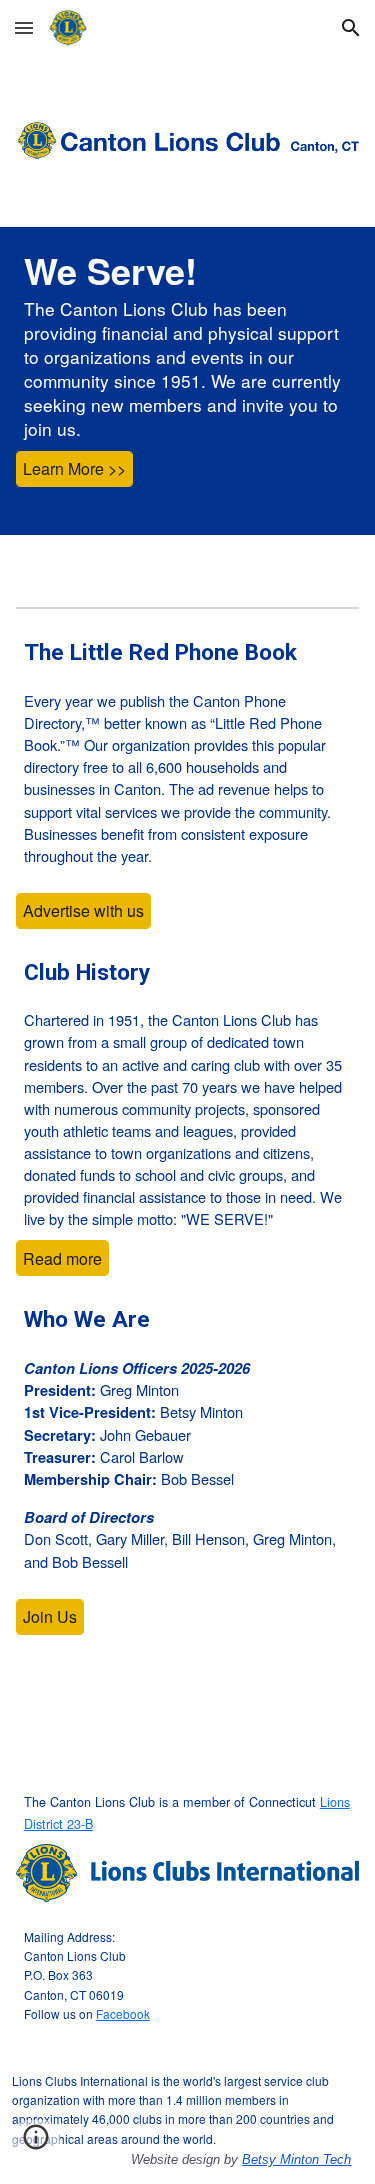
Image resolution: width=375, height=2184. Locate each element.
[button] (24, 27)
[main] (188, 343)
